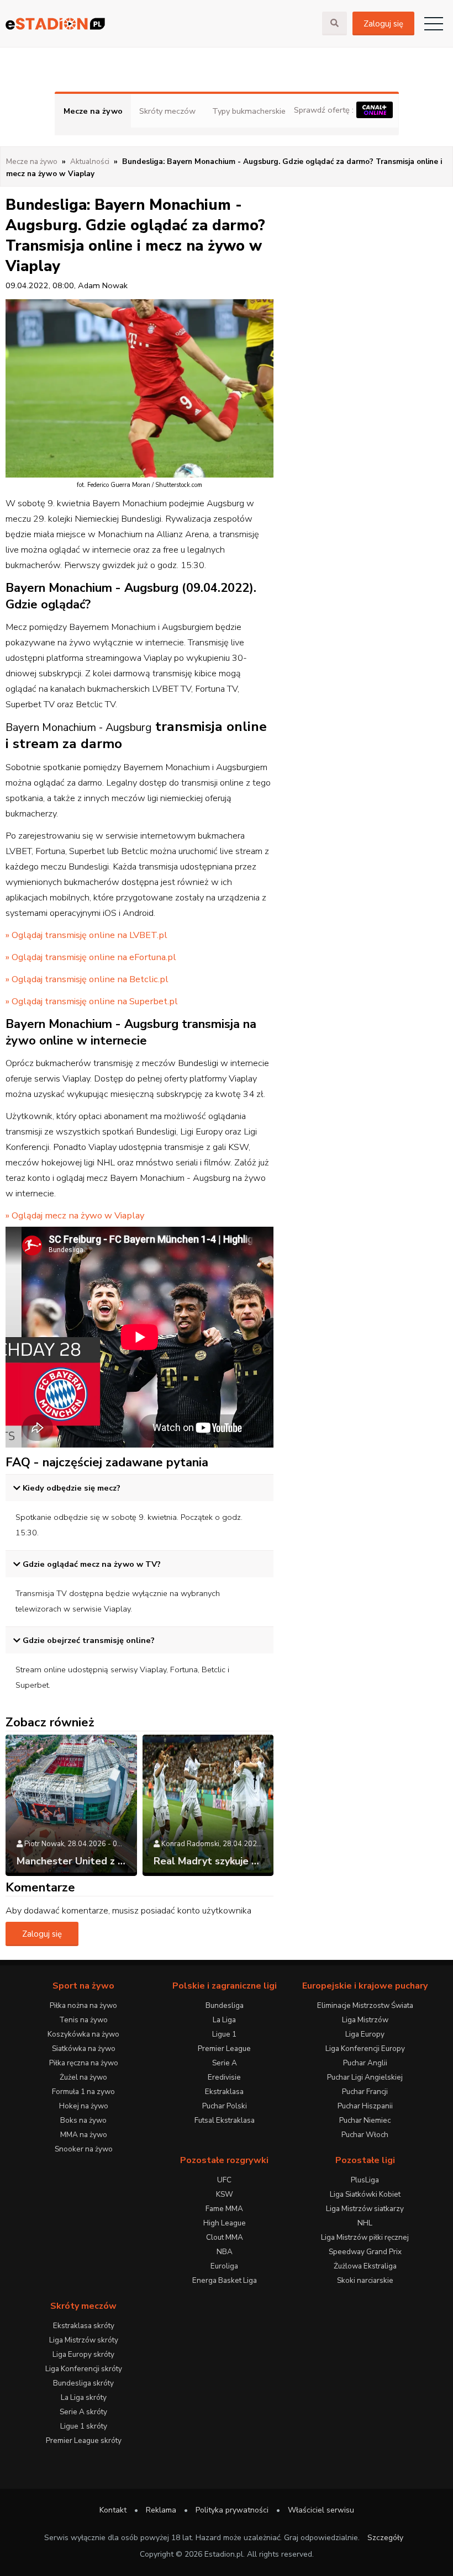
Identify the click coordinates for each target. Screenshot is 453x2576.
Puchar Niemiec (365, 2120)
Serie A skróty (83, 2412)
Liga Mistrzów (365, 2020)
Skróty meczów (167, 111)
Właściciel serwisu (321, 2510)
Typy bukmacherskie (249, 111)
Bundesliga (225, 2005)
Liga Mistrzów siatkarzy (365, 2209)
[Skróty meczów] (161, 23)
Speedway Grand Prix (365, 2252)
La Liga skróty (84, 2397)
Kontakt (113, 2510)
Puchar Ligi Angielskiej (365, 2077)
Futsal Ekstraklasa (225, 2120)
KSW (225, 2194)
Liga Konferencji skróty (84, 2369)
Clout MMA (225, 2237)
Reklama (161, 2510)
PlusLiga (365, 2180)
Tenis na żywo (83, 2020)
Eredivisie (224, 2077)
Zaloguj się (383, 24)
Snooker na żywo (84, 2149)
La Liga (224, 2020)
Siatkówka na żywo (84, 2048)
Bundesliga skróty (83, 2383)
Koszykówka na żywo (83, 2034)
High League (225, 2223)
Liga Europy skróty (83, 2354)
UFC (224, 2180)
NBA (225, 2252)
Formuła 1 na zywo (83, 2092)
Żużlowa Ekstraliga (365, 2266)
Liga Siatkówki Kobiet (365, 2194)
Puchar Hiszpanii (365, 2106)
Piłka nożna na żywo (83, 2005)
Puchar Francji (365, 2092)
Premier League (224, 2048)
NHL (365, 2223)
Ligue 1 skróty (84, 2426)
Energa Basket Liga (225, 2280)
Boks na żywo (83, 2120)
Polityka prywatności (232, 2510)
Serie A (225, 2063)
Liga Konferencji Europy (365, 2048)
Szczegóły (385, 2538)
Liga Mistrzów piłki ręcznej (365, 2237)
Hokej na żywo (84, 2106)
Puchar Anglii (365, 2063)
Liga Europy (365, 2034)
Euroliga (224, 2266)
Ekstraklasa (224, 2092)
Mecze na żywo (93, 111)
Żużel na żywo (83, 2077)
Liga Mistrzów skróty (84, 2340)
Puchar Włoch (365, 2135)
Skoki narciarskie (365, 2280)
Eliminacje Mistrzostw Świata (365, 2005)
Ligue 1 (224, 2034)
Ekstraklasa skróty (84, 2326)
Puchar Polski (225, 2106)
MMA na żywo (84, 2135)
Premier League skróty (84, 2440)
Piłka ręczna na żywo (84, 2063)
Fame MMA (224, 2209)
